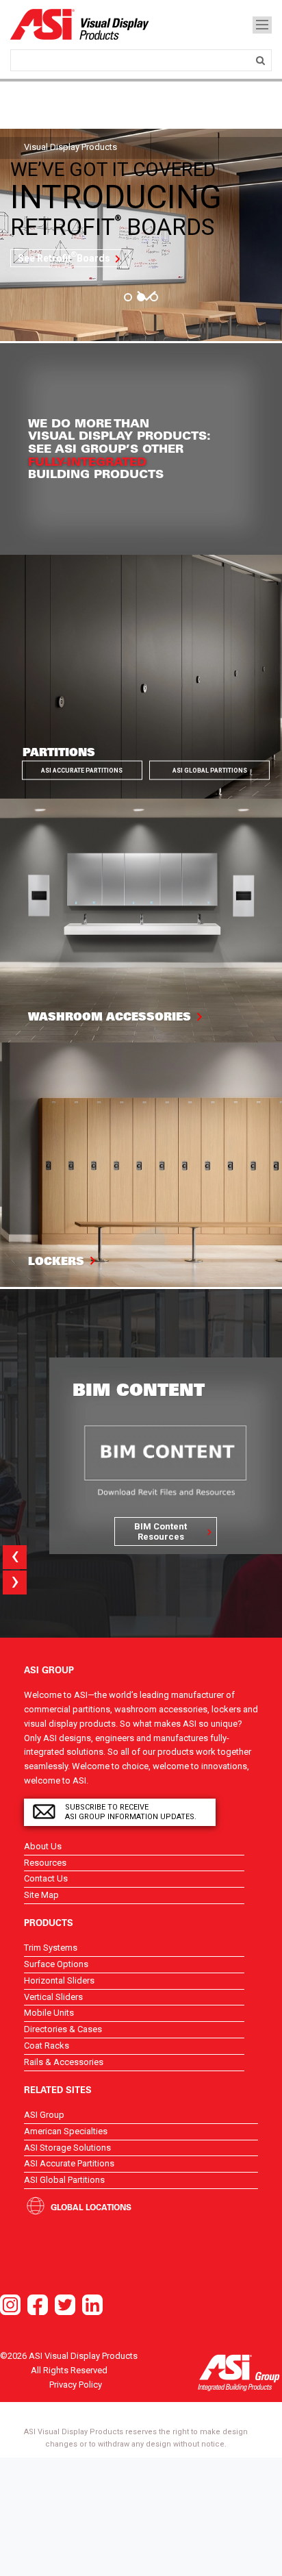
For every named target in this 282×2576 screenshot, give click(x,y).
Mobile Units (49, 2013)
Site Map (41, 1895)
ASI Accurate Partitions (82, 771)
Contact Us (46, 1878)
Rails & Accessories (64, 2062)
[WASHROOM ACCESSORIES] (141, 920)
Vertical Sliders (53, 1997)
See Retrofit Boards (64, 257)
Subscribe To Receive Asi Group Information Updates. (131, 1812)
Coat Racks (47, 2046)
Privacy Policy (76, 2385)
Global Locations (91, 2207)
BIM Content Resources (161, 1531)
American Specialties (66, 2131)
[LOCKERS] (141, 1164)
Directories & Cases (63, 2029)
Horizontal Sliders (59, 1980)
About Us (43, 1846)
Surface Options (56, 1964)
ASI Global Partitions (210, 771)
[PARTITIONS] (141, 676)
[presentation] (15, 1557)
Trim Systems (51, 1948)
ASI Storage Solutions (67, 2148)
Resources (45, 1863)
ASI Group (44, 2115)
